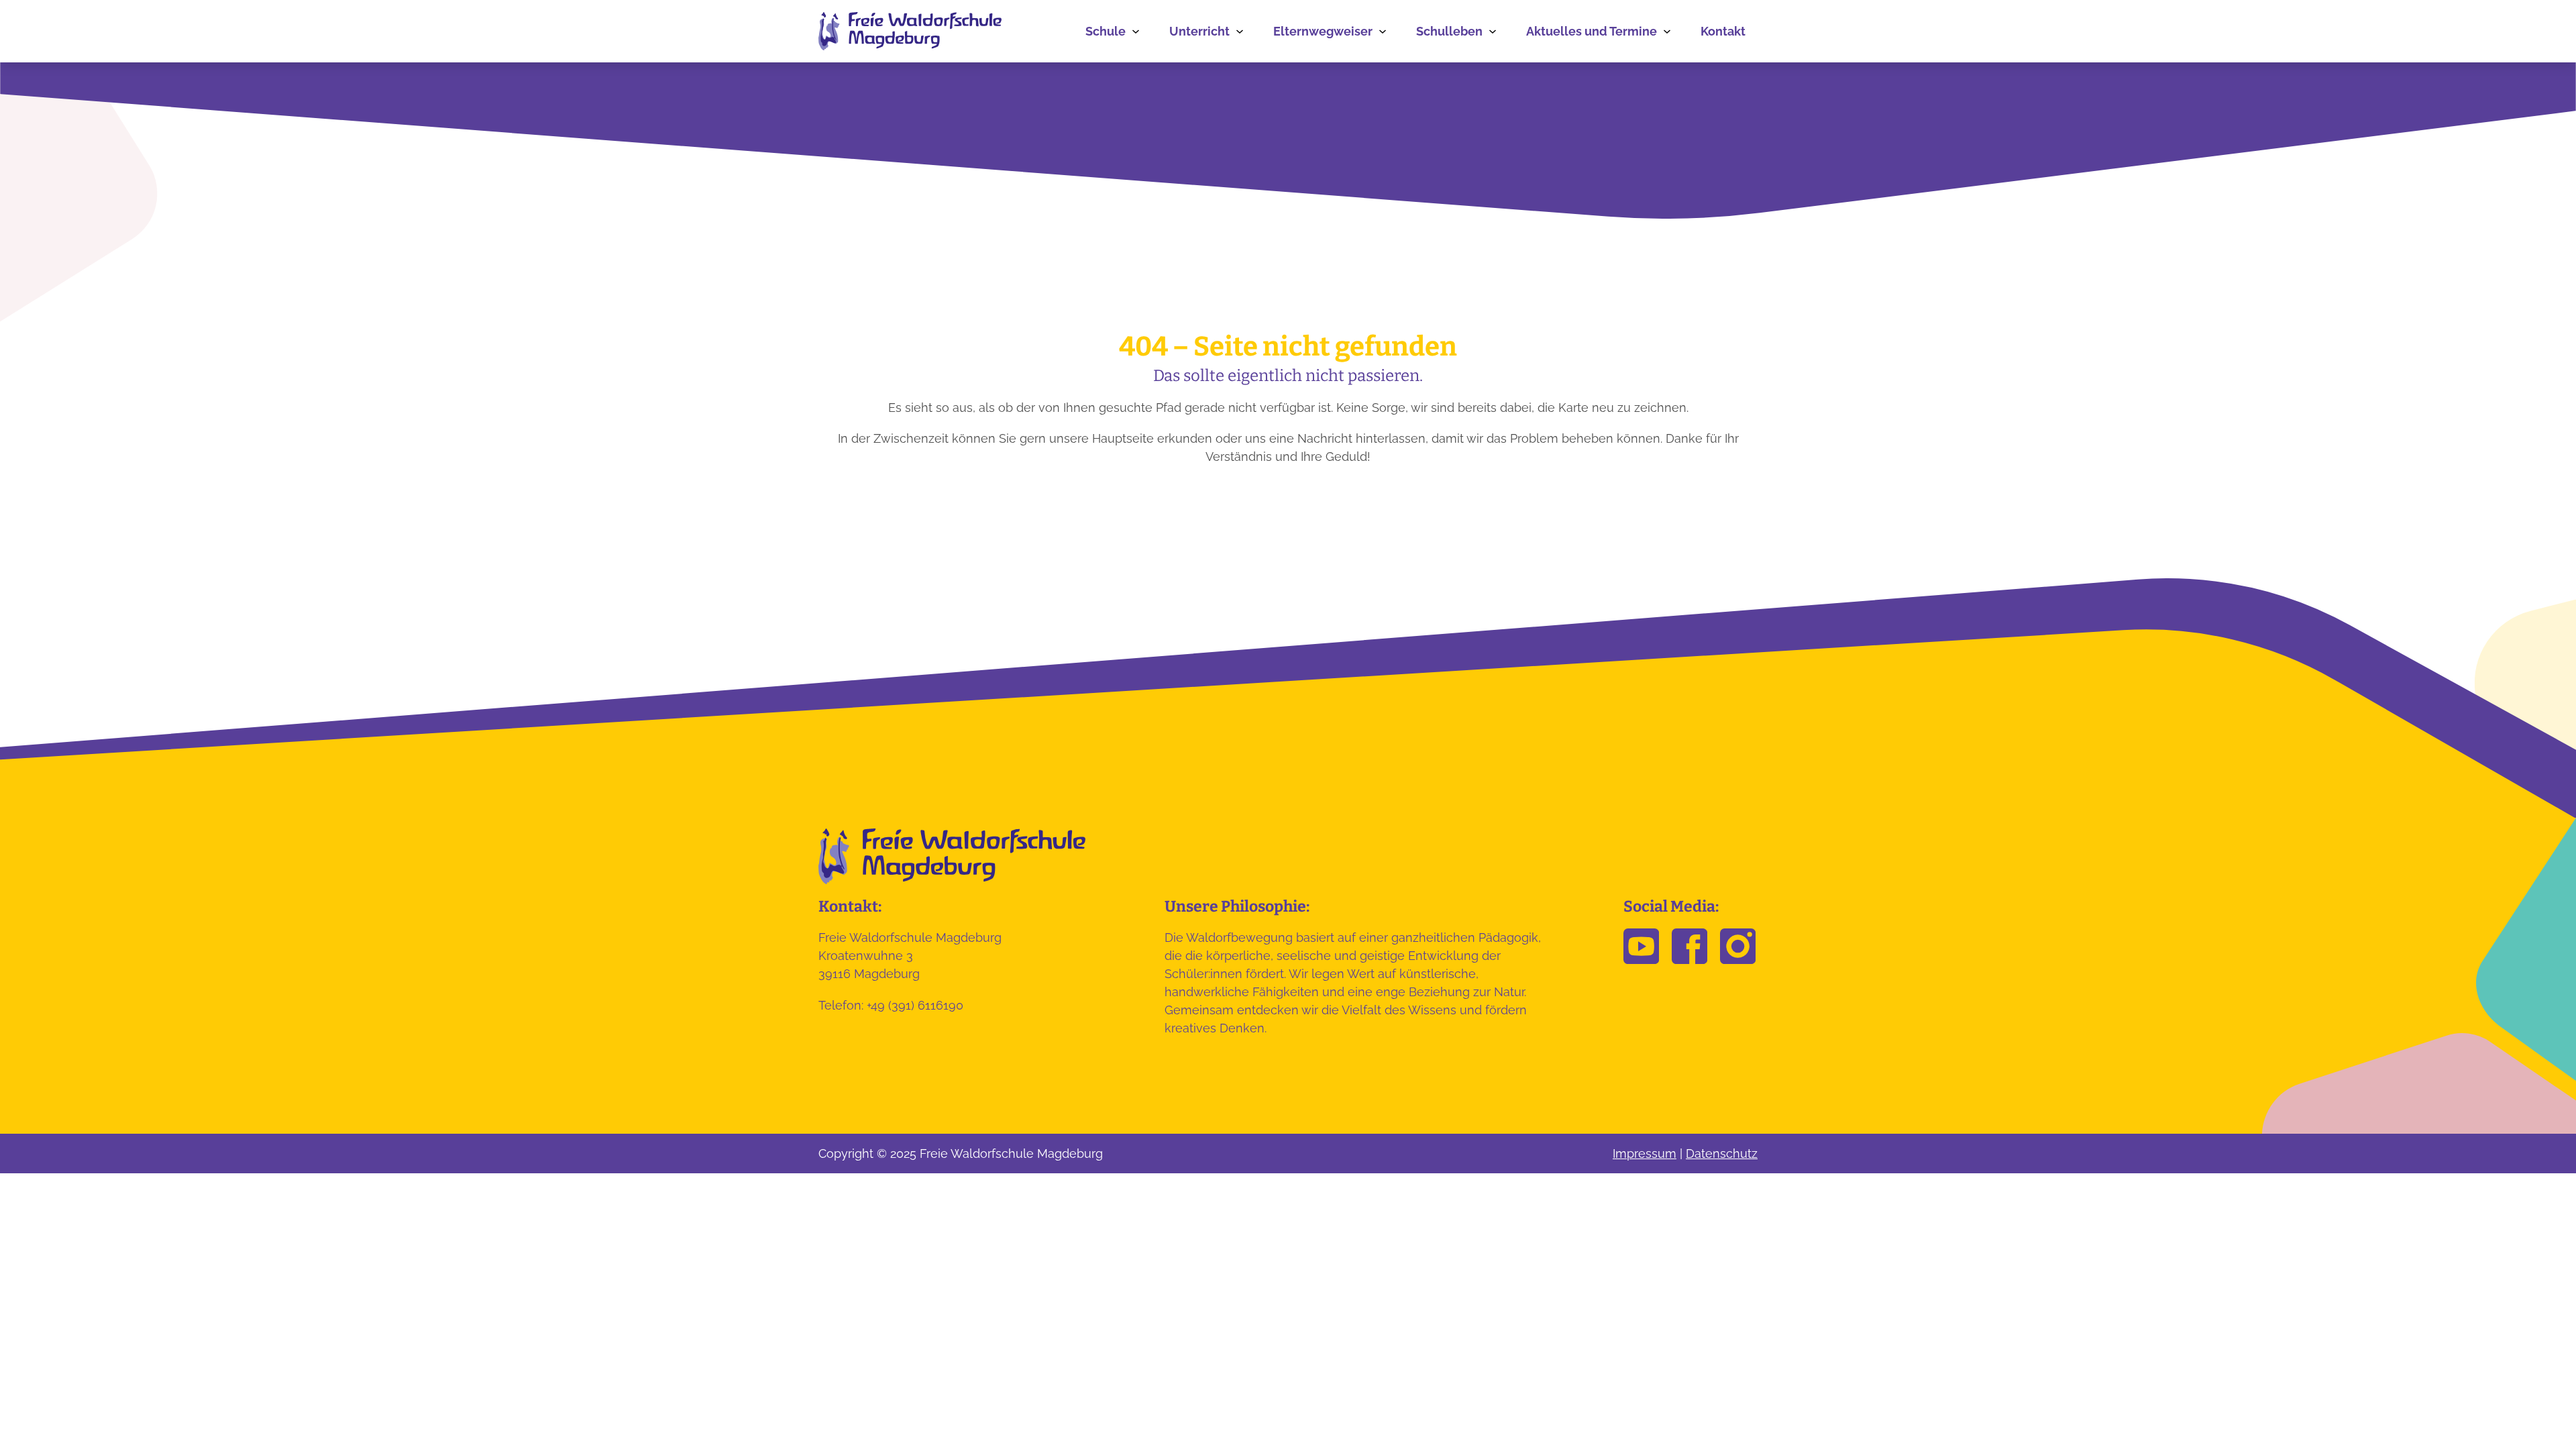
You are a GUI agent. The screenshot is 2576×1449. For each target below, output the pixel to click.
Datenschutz (1722, 1153)
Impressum (1645, 1153)
